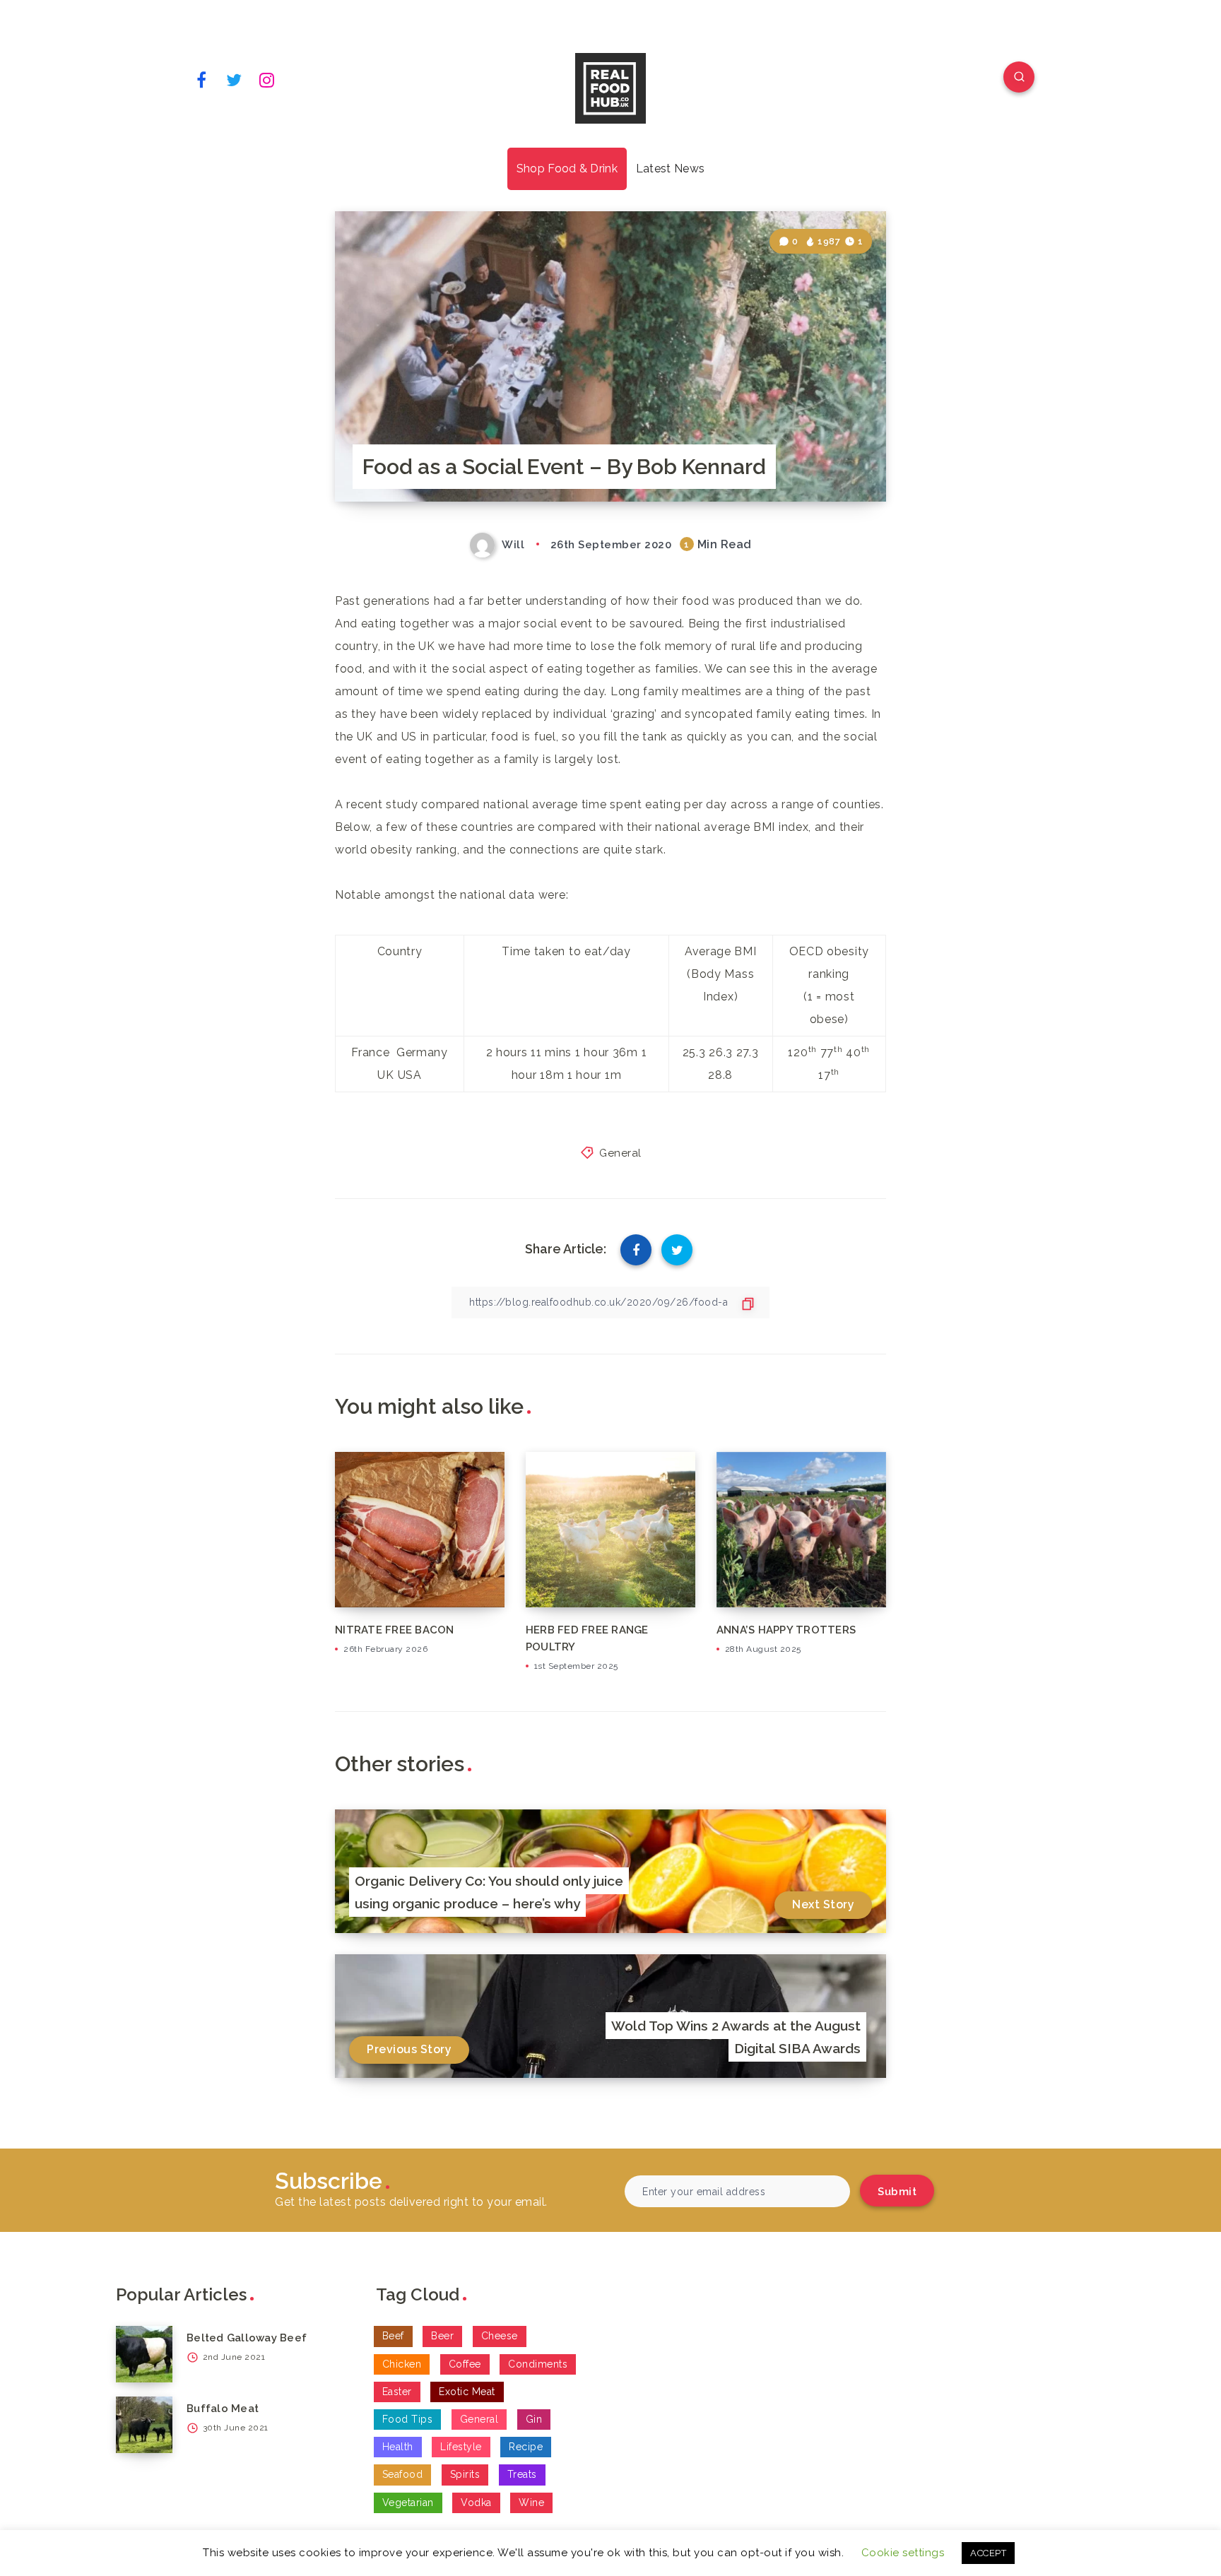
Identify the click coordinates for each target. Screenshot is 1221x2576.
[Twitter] (235, 79)
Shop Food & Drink (567, 169)
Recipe (526, 2447)
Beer (442, 2336)
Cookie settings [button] (903, 2553)
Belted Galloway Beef (247, 2338)
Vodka (476, 2503)
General (620, 1153)
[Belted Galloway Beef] (144, 2354)
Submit (897, 2192)
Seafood (403, 2474)
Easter (397, 2392)
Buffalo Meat (223, 2409)
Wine (531, 2503)
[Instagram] (267, 79)
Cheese (500, 2336)
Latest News (670, 169)
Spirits (465, 2474)
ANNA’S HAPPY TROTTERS (786, 1630)
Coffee (465, 2364)
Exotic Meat (467, 2392)
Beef (393, 2336)
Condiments (538, 2364)
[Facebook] (201, 79)
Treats (522, 2474)
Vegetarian (408, 2503)
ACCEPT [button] (988, 2553)
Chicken (402, 2364)
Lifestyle (461, 2447)
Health (398, 2447)
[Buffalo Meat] (144, 2425)
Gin (534, 2419)
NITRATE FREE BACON (395, 1630)
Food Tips (408, 2419)
